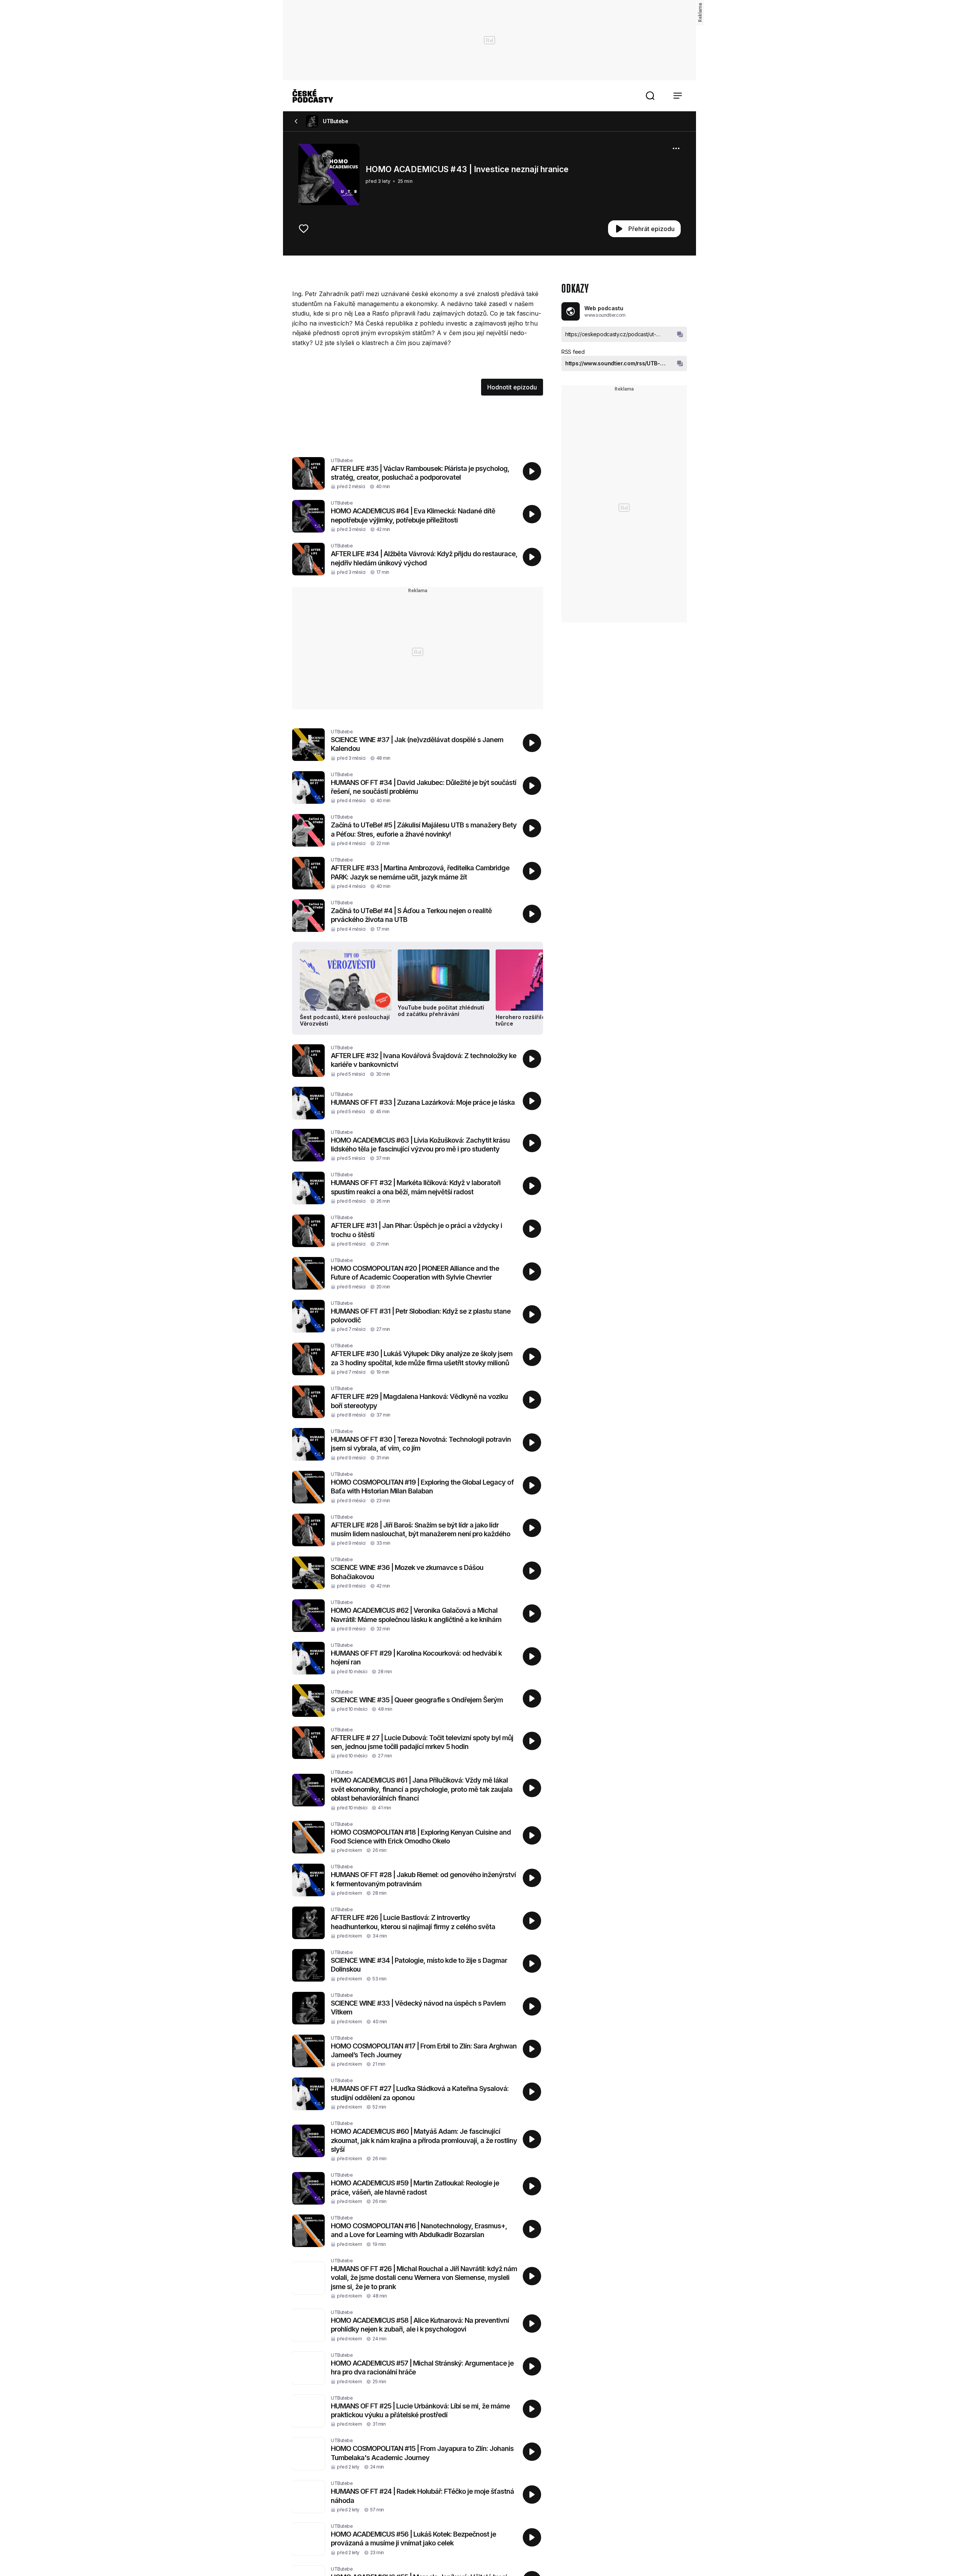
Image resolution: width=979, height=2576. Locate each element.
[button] (650, 96)
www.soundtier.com (605, 315)
